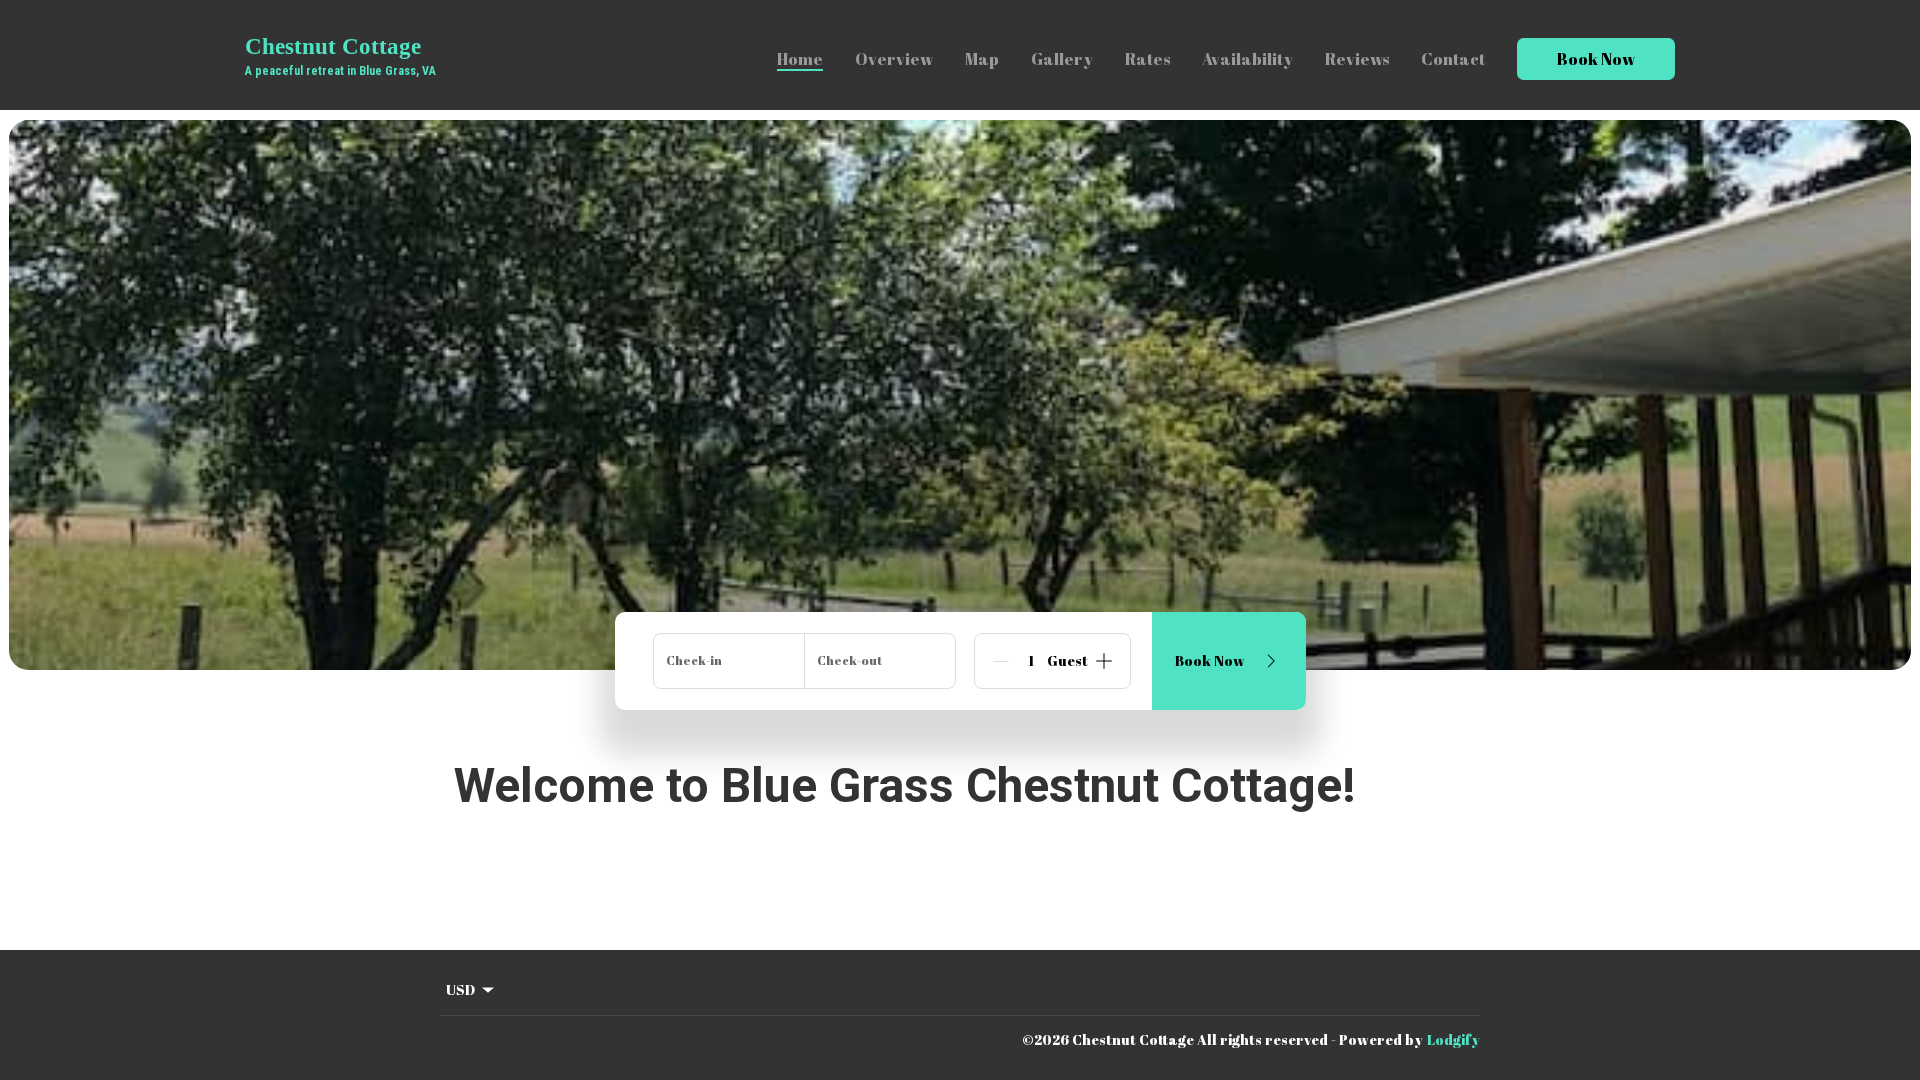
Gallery (1062, 59)
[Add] (1104, 661)
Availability (1247, 59)
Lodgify (1453, 1040)
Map (982, 59)
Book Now (1596, 59)
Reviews (1357, 59)
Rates (1147, 59)
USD (460, 989)
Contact (1453, 59)
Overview (894, 59)
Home (800, 59)
